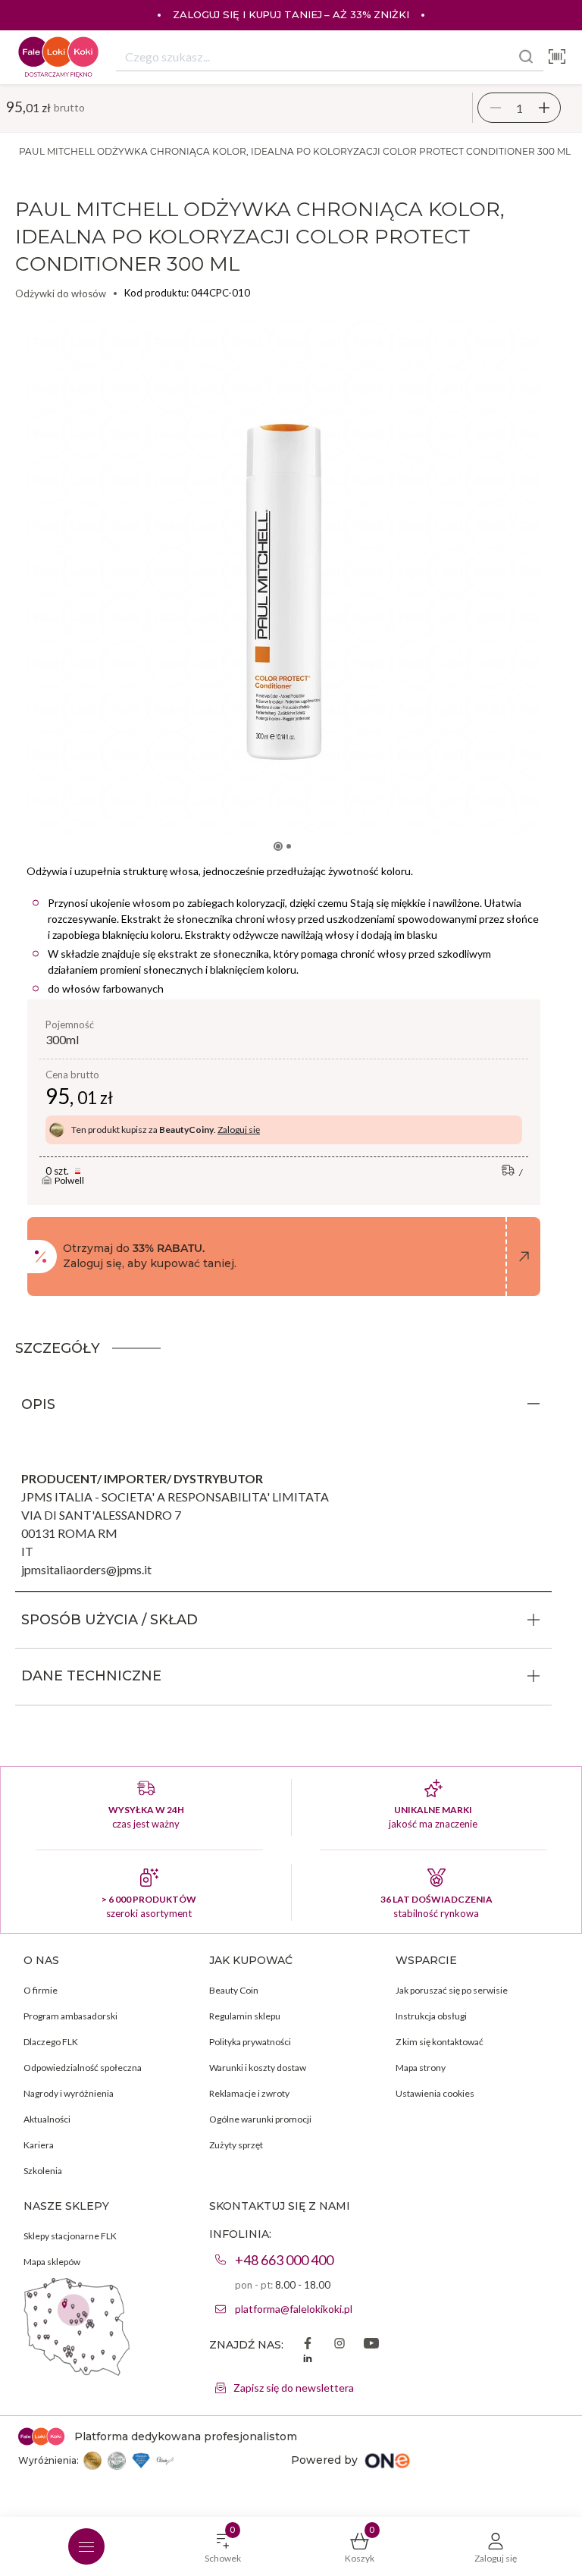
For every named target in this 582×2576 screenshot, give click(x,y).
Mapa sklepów (52, 2262)
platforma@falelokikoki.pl (294, 2309)
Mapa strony (421, 2068)
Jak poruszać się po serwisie (452, 1990)
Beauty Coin (234, 1990)
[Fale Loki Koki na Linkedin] (308, 2360)
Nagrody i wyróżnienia (69, 2093)
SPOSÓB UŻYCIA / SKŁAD (110, 1620)
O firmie (41, 1990)
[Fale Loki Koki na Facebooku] (308, 2345)
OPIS (38, 1404)
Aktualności (47, 2119)
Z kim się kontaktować (440, 2042)
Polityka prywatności (250, 2042)
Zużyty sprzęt (236, 2145)
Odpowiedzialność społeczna (83, 2068)
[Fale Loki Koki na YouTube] (371, 2345)
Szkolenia (43, 2171)
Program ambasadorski (70, 2016)
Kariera (39, 2145)
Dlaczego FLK (51, 2042)
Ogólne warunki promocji (260, 2119)
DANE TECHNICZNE (91, 1676)
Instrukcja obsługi (431, 2016)
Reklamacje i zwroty (249, 2093)
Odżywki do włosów (61, 293)
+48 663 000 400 (284, 2260)
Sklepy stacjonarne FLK (70, 2236)
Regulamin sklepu (245, 2016)
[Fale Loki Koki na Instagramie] (339, 2345)
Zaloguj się (239, 1130)
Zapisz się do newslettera (294, 2388)
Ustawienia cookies (435, 2093)
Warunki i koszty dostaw (258, 2068)
